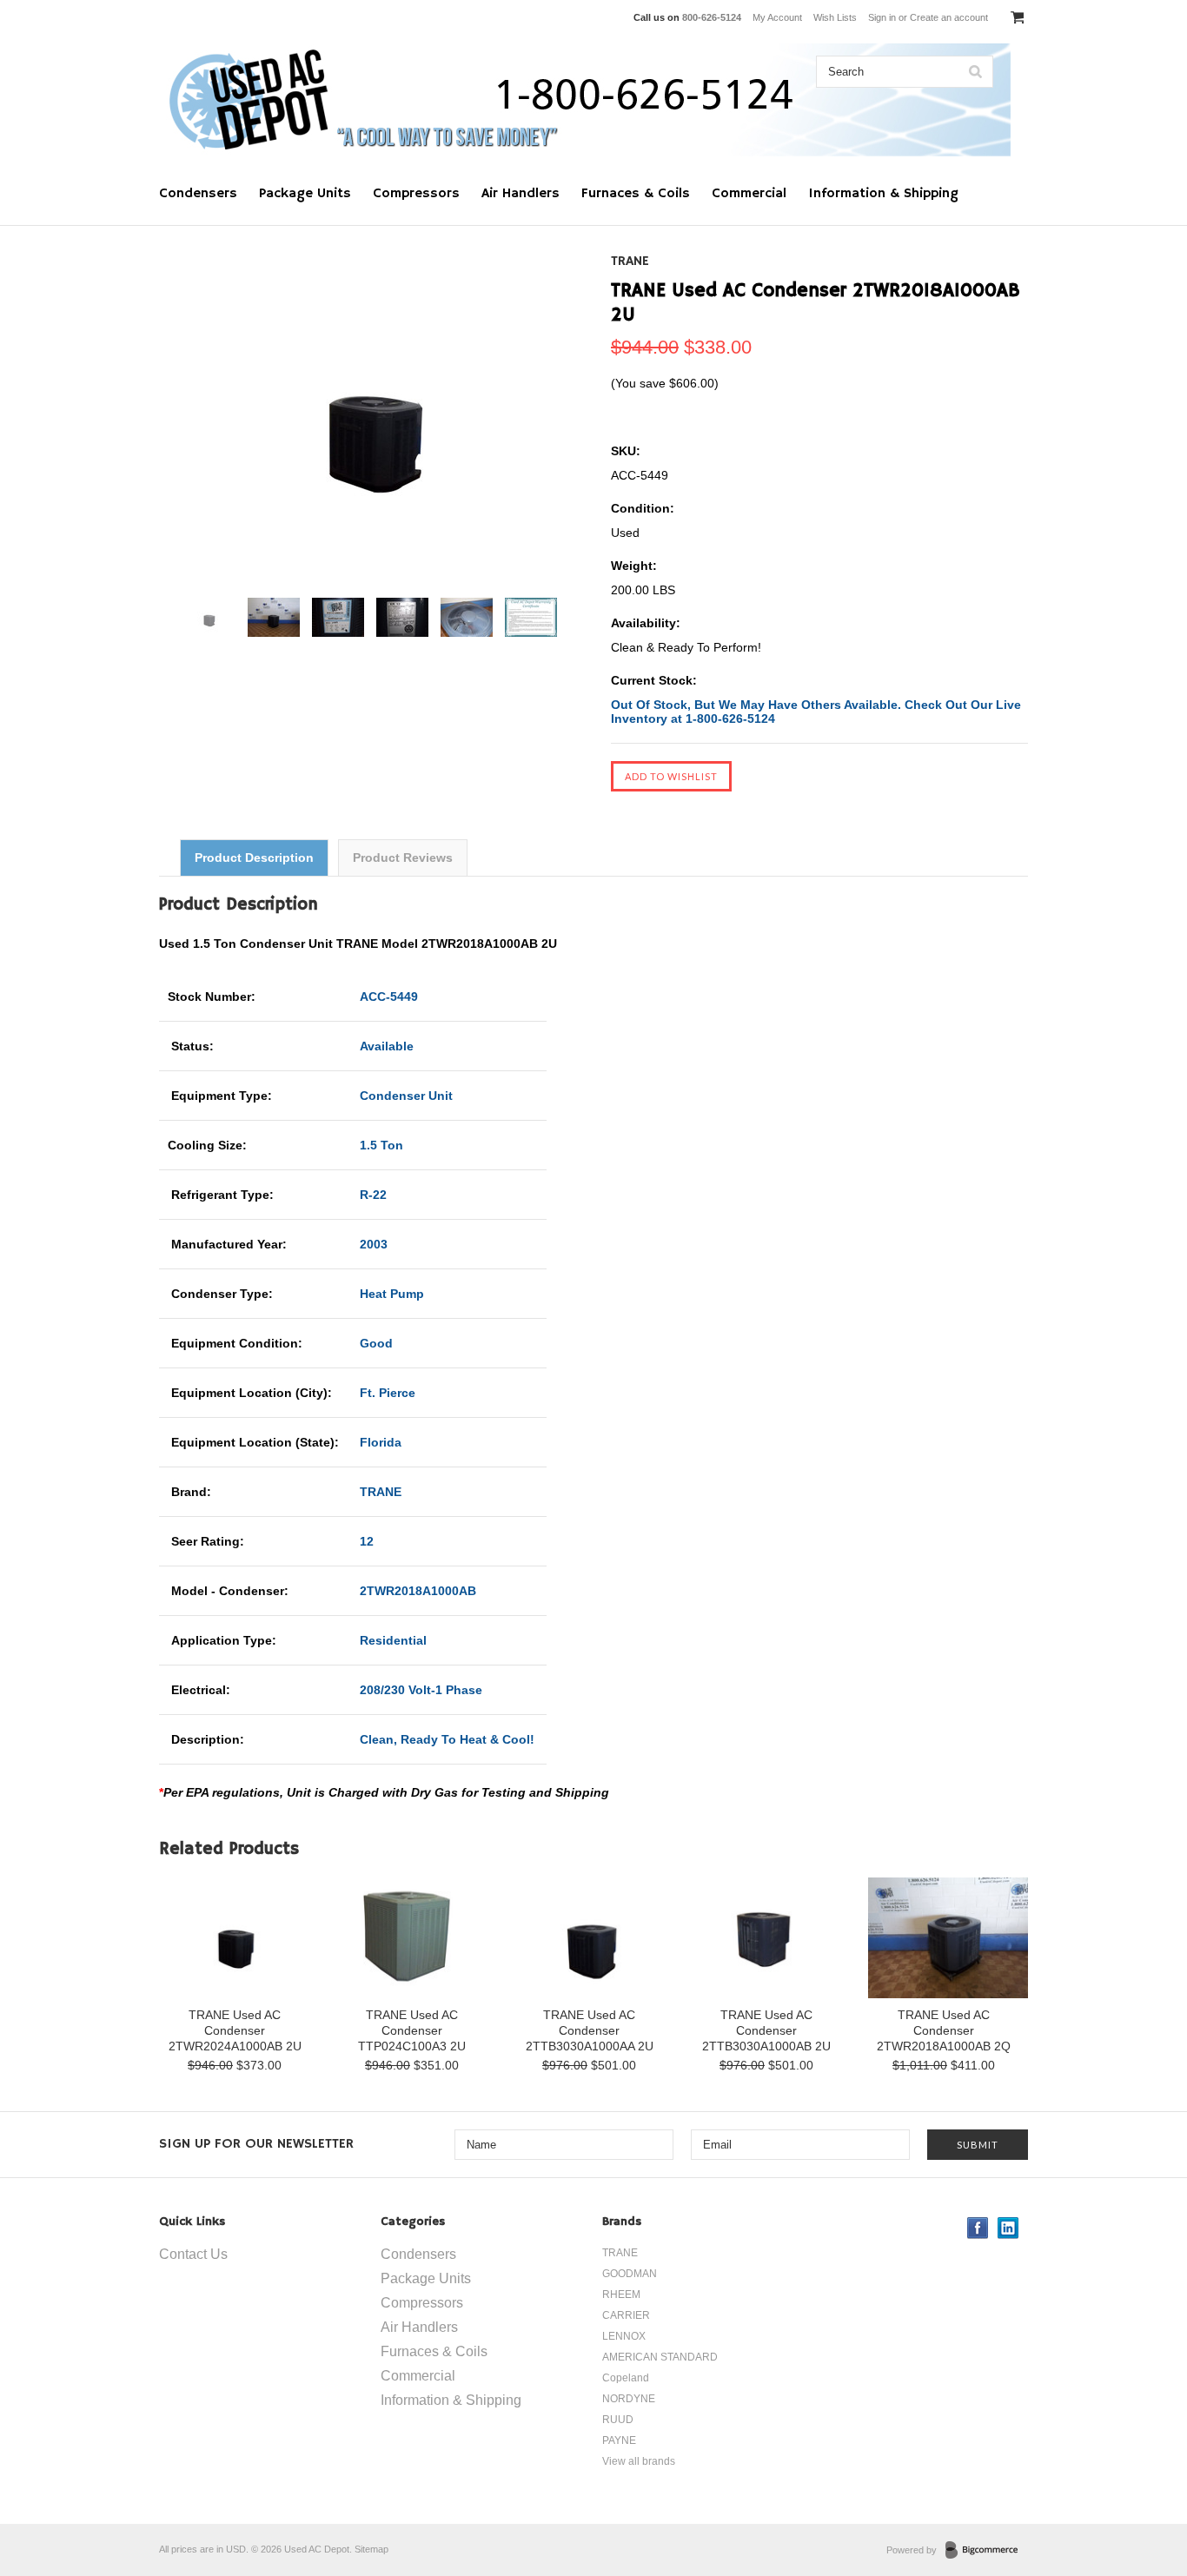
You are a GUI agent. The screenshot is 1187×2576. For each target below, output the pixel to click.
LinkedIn (1008, 2228)
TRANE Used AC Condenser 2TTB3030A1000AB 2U (766, 2030)
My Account (777, 17)
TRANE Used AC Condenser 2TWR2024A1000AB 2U (235, 2030)
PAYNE (619, 2440)
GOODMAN (630, 2274)
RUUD (618, 2420)
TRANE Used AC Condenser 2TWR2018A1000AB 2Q (944, 2030)
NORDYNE (629, 2399)
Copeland (626, 2378)
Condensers (198, 194)
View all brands (639, 2461)
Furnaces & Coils (636, 194)
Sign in (882, 17)
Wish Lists (835, 17)
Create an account (949, 17)
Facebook (978, 2228)
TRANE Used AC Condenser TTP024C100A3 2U (412, 2030)
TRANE (630, 262)
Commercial (749, 194)
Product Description (254, 858)
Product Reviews (403, 858)
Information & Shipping (883, 194)
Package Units (305, 194)
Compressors (416, 194)
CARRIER (626, 2315)
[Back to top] (1138, 2493)
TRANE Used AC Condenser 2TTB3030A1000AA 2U (590, 2030)
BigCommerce (987, 2551)
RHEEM (621, 2295)
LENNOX (624, 2336)
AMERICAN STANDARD (660, 2357)
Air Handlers (521, 194)
